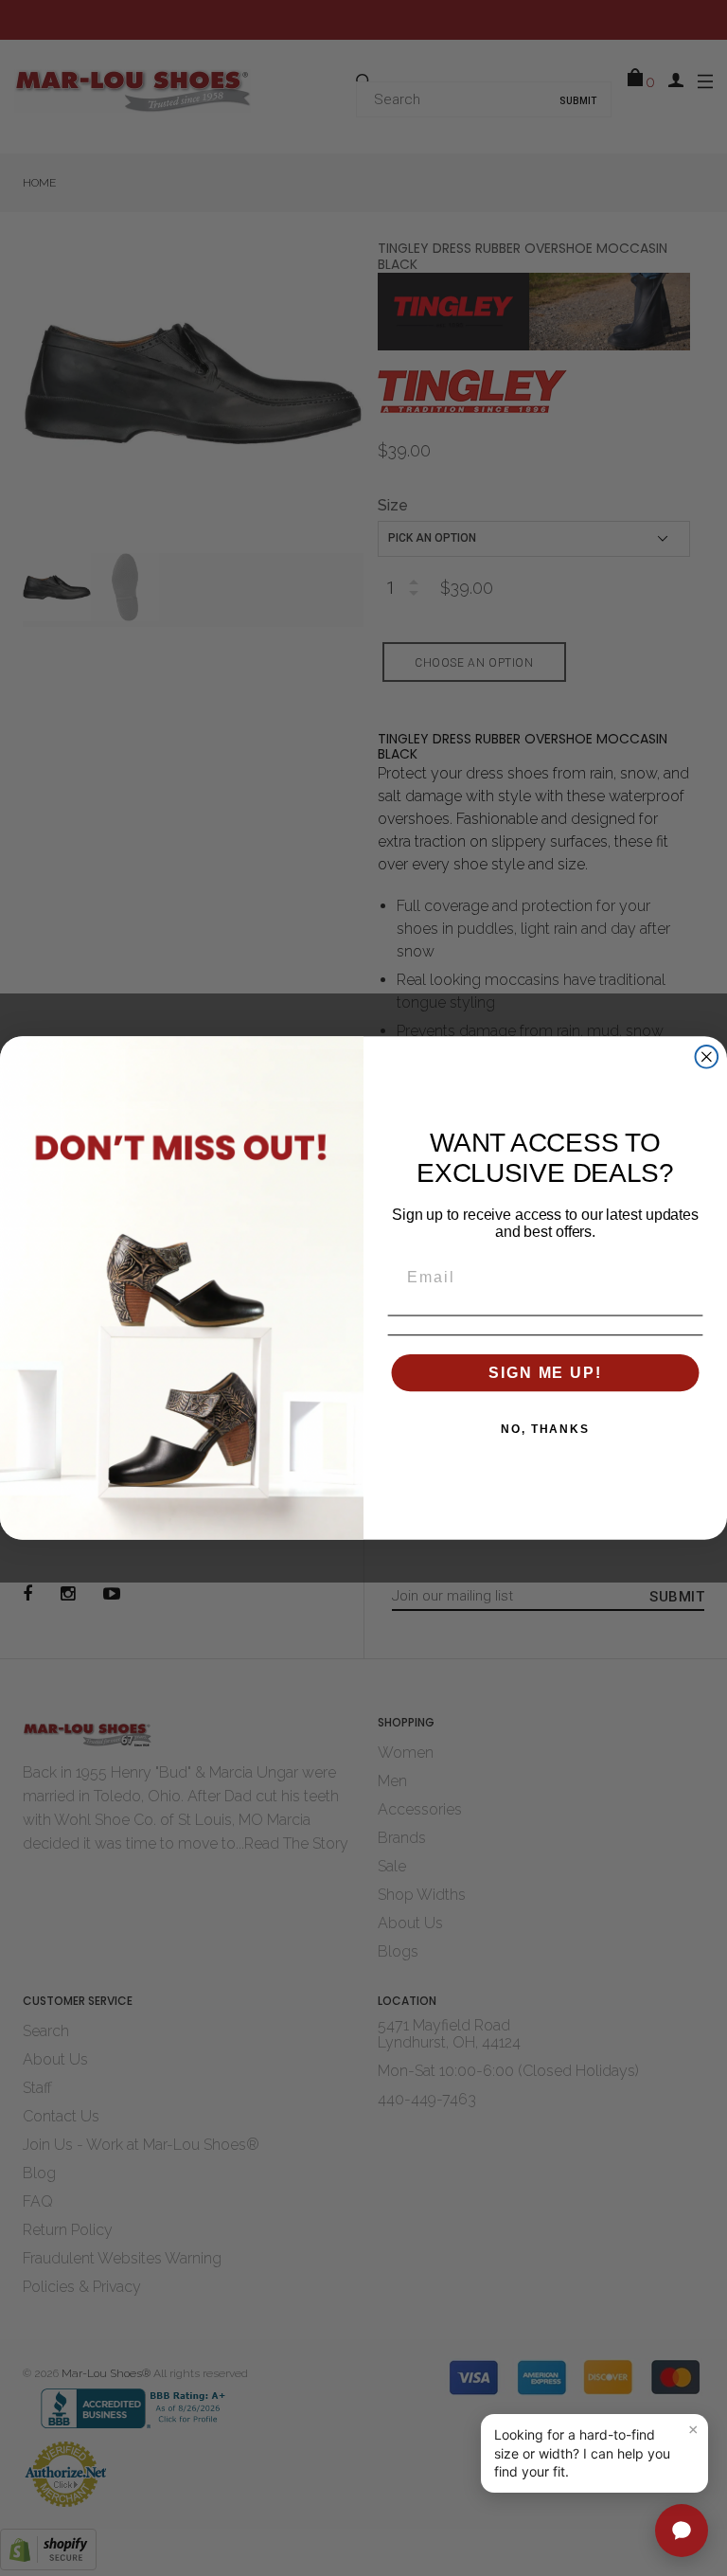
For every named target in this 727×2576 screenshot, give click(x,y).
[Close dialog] (707, 1057)
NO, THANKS (545, 1429)
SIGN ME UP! (545, 1372)
